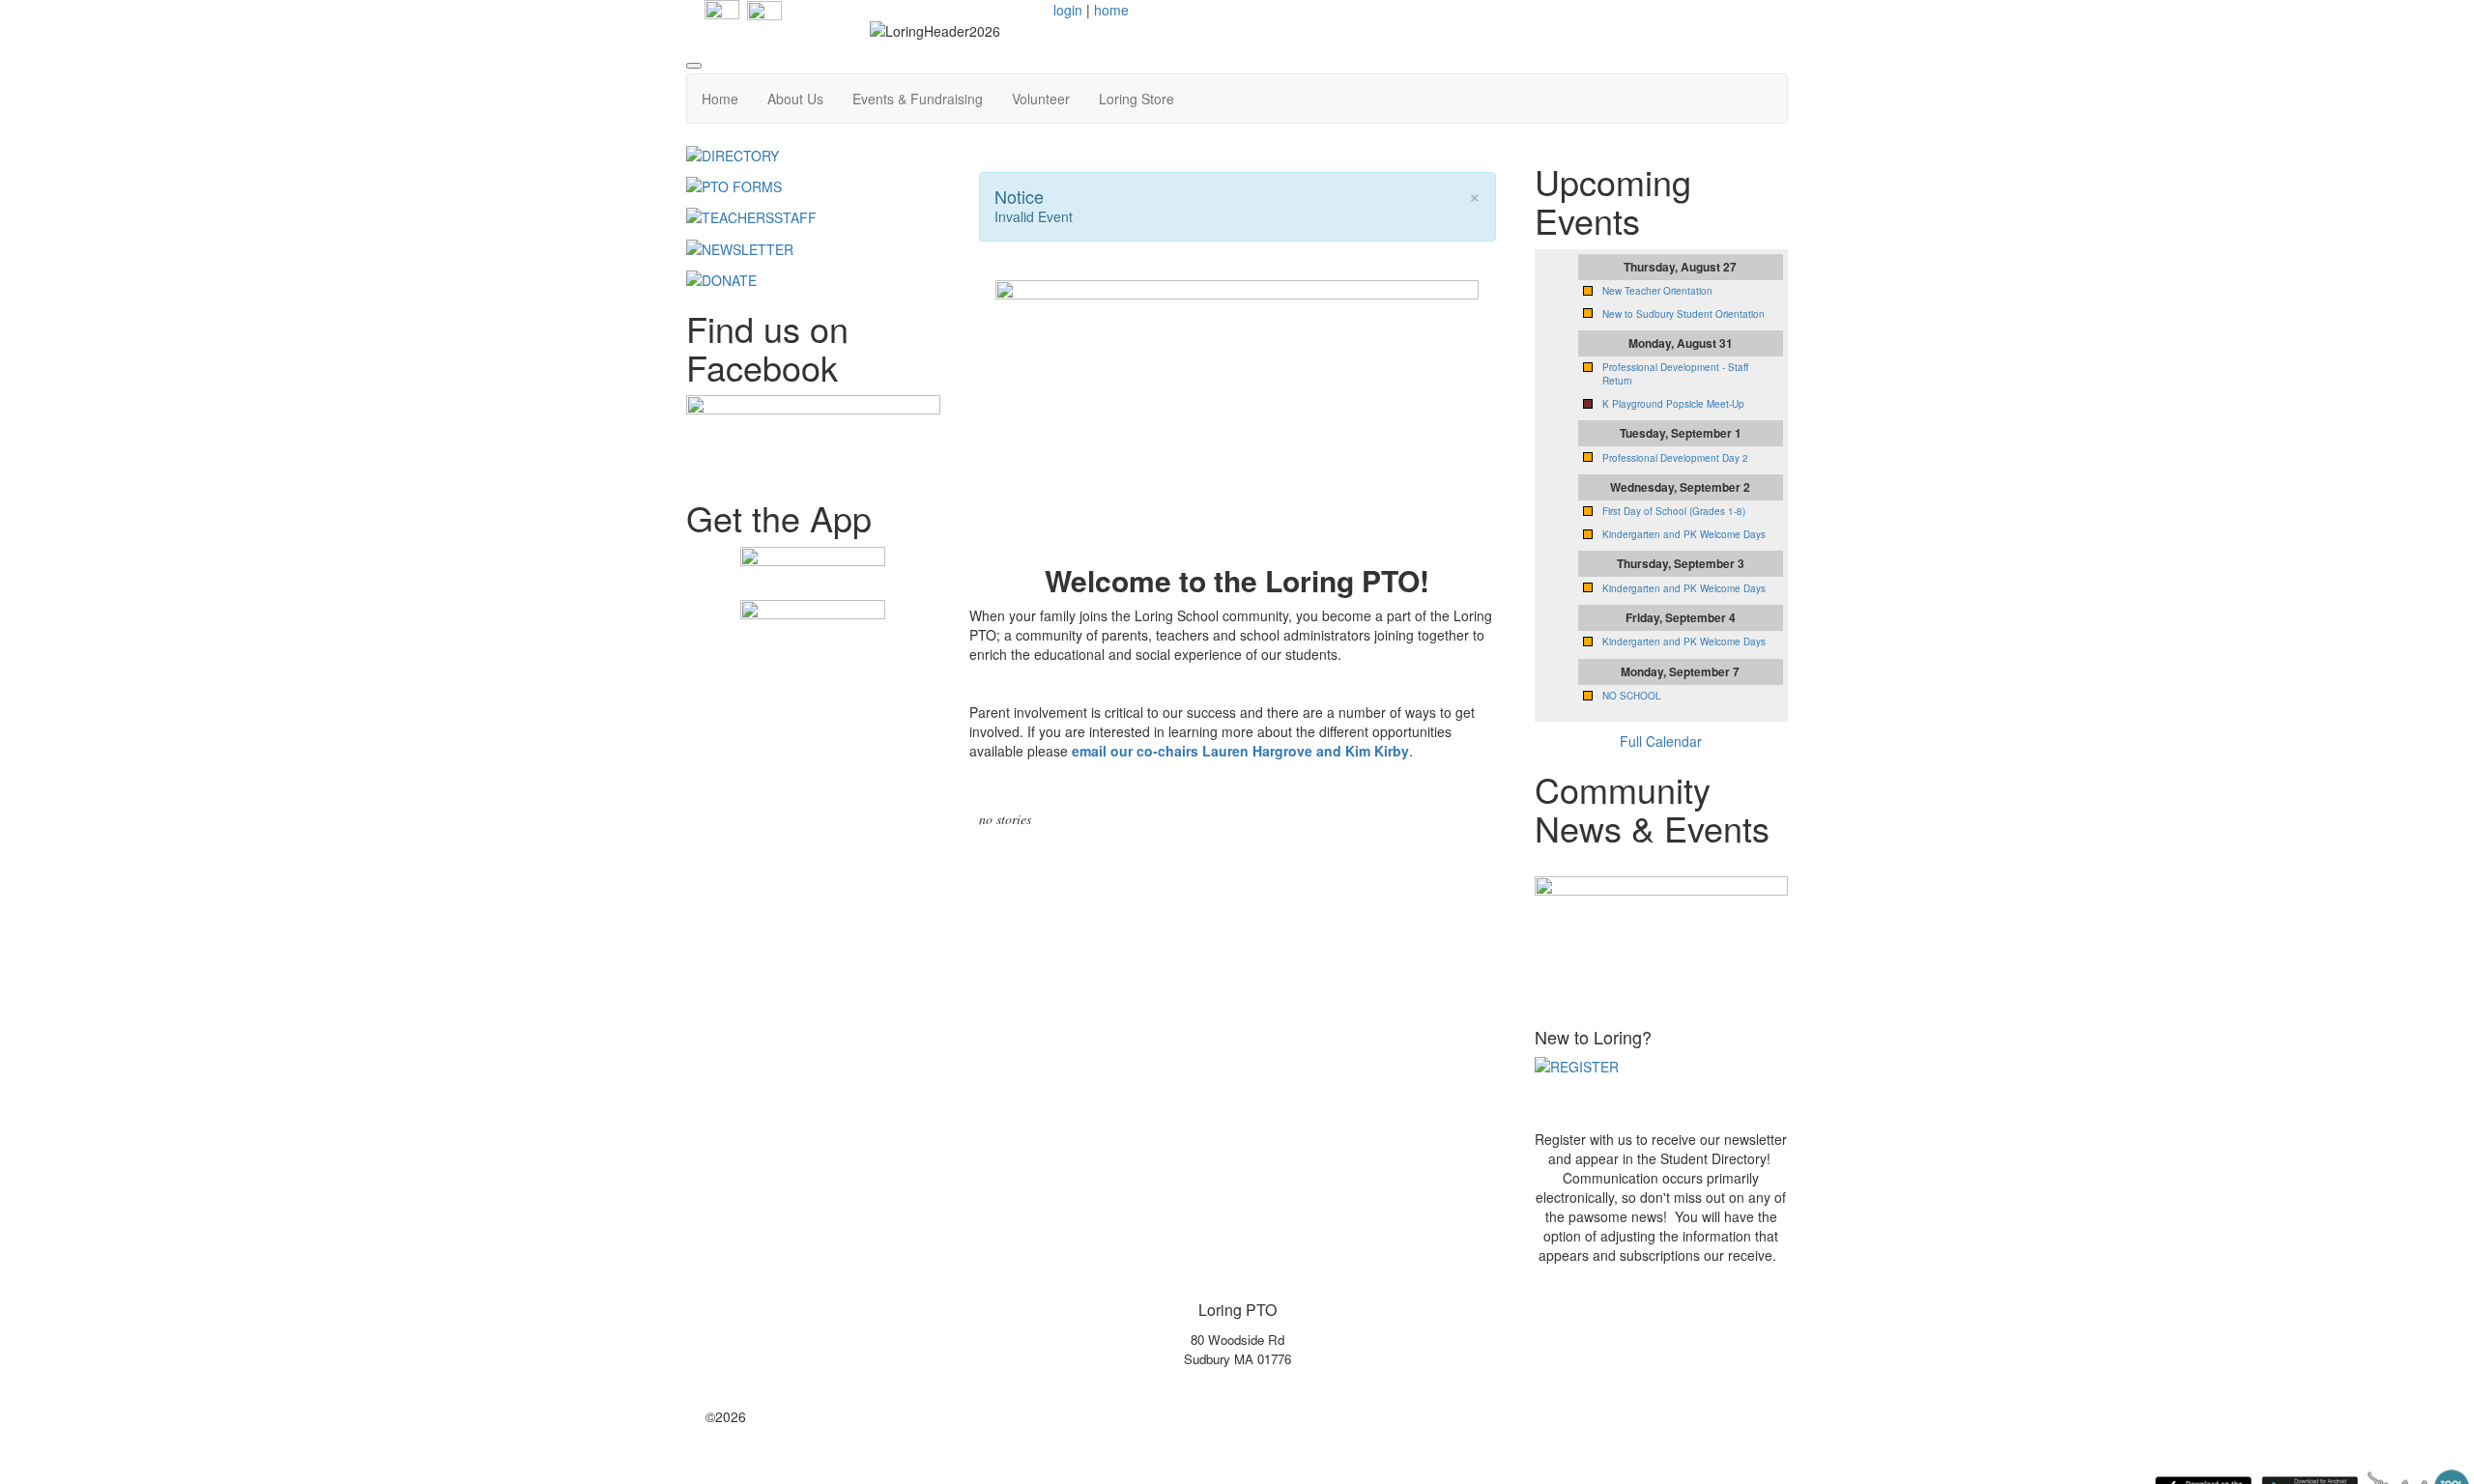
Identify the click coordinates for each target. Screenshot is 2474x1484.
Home (720, 99)
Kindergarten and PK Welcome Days (1684, 534)
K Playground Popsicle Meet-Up (1673, 404)
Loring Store (1136, 99)
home (1111, 10)
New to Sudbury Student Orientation (1683, 314)
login (1068, 10)
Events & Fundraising (918, 99)
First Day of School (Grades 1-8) (1674, 511)
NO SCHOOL (1632, 696)
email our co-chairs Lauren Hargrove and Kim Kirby (1240, 751)
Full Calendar (1661, 741)
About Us (795, 99)
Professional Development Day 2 (1675, 458)
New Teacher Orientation (1657, 291)
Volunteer (1041, 99)
